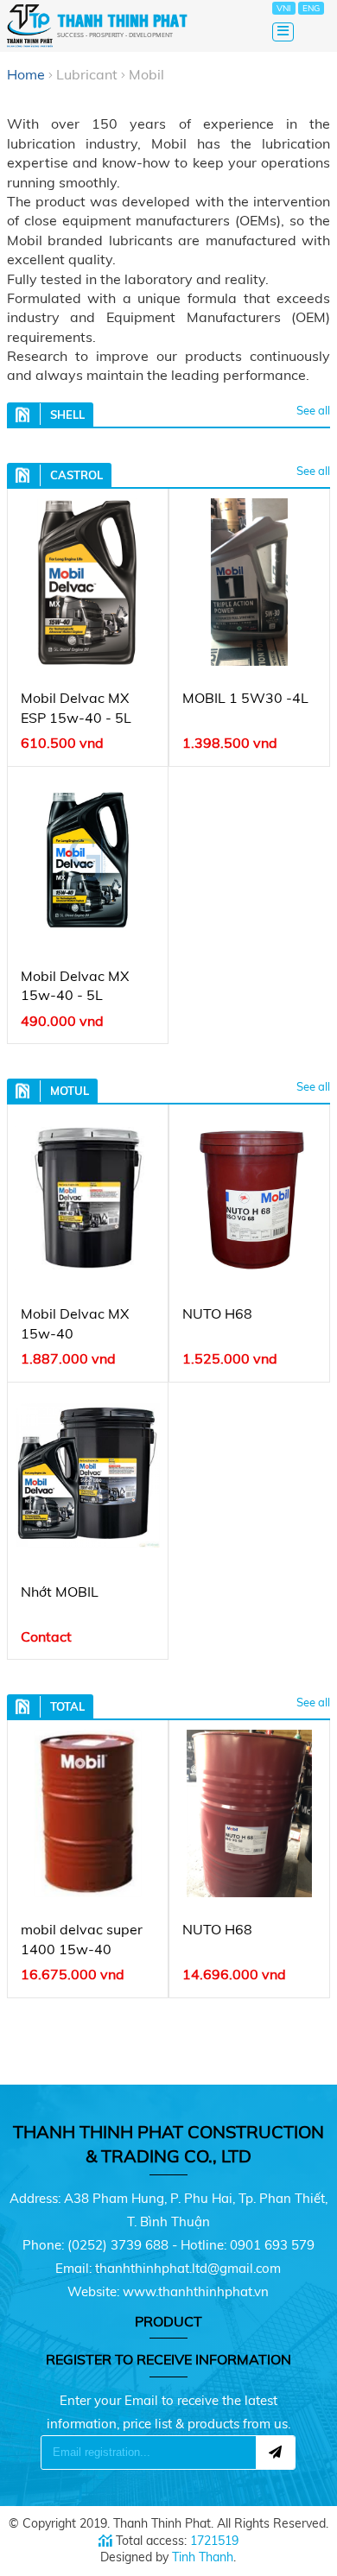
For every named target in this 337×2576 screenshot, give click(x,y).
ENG (311, 8)
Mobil (146, 74)
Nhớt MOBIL (60, 1592)
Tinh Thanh (203, 2557)
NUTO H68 (217, 1313)
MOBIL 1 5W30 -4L (245, 698)
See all (313, 410)
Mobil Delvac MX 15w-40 (75, 1323)
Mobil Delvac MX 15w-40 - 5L (75, 985)
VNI (284, 8)
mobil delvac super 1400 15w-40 (82, 1939)
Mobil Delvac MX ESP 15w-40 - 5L (76, 707)
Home (26, 74)
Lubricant (87, 74)
